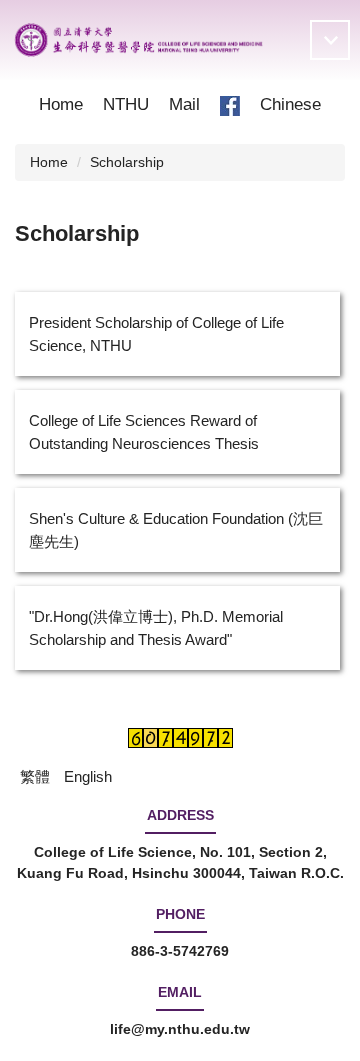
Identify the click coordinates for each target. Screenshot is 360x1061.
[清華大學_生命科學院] (138, 40)
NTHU (126, 104)
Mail (184, 104)
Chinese (290, 104)
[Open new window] (230, 105)
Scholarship (127, 162)
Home (61, 104)
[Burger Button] (330, 40)
